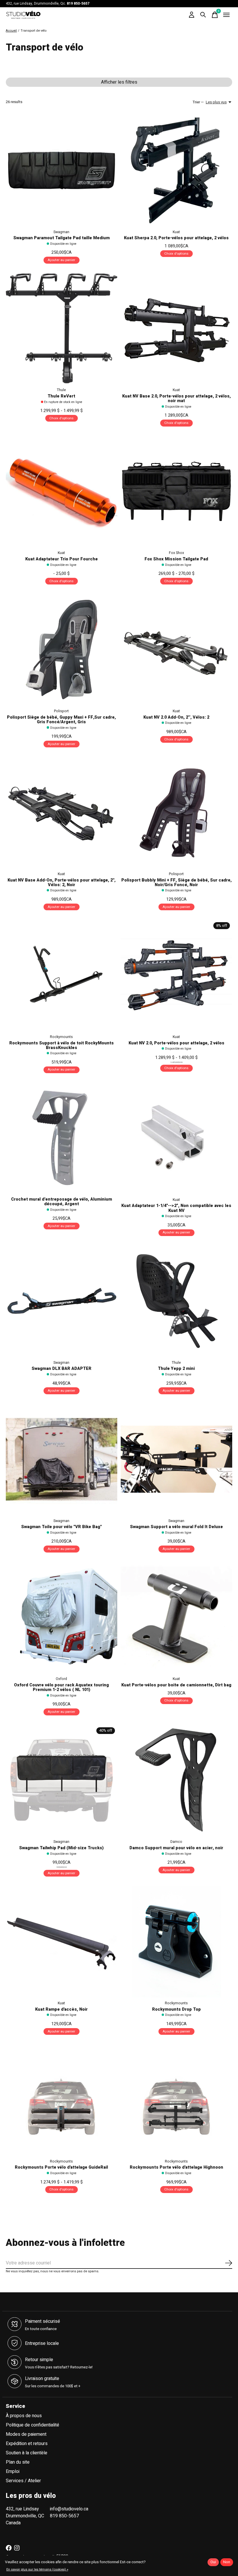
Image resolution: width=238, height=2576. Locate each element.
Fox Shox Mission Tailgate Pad (176, 559)
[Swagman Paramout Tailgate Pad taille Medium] (62, 170)
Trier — (198, 102)
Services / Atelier (23, 2481)
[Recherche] (203, 15)
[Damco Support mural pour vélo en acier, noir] (176, 1780)
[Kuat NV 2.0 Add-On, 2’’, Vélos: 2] (176, 650)
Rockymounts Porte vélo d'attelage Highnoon (176, 2167)
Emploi (13, 2471)
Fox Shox (176, 553)
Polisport (61, 711)
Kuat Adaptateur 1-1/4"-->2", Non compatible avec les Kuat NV (176, 1208)
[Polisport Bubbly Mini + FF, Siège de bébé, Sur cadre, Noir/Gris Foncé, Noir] (176, 812)
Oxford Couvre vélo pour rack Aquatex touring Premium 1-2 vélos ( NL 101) (61, 1687)
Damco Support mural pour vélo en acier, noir (176, 1848)
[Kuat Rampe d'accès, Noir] (62, 1942)
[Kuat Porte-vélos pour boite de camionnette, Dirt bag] (176, 1617)
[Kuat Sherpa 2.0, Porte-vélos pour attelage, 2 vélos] (176, 170)
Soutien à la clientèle (27, 2453)
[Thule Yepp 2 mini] (176, 1301)
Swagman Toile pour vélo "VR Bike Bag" (62, 1527)
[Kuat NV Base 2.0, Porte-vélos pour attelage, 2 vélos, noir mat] (176, 328)
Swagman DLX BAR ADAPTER (62, 1369)
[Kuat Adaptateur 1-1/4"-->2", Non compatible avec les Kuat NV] (176, 1138)
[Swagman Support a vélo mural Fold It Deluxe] (176, 1459)
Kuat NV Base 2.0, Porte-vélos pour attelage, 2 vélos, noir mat (176, 399)
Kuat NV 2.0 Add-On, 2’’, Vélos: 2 (176, 717)
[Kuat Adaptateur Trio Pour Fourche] (62, 491)
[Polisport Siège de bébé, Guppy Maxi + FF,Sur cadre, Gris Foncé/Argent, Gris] (62, 650)
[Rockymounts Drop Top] (176, 1942)
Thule (61, 390)
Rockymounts (61, 1037)
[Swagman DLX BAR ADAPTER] (62, 1301)
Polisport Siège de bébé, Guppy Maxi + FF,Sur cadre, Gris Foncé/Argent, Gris (61, 720)
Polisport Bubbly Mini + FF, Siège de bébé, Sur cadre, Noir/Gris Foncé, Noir (176, 883)
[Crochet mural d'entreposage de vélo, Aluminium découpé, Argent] (62, 1138)
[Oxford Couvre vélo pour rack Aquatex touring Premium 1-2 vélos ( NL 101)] (62, 1617)
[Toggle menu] (226, 15)
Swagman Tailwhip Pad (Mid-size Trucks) (61, 1848)
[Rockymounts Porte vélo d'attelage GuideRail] (62, 2100)
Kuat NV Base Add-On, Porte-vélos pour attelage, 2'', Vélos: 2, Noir (62, 883)
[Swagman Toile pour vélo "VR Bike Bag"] (62, 1459)
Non (227, 2562)
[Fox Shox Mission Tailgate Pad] (176, 491)
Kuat (176, 232)
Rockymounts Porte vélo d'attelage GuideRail (61, 2167)
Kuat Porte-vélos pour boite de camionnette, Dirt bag (176, 1685)
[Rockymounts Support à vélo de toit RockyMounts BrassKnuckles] (62, 975)
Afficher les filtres (119, 82)
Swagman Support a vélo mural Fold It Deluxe (176, 1527)
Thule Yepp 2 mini (176, 1369)
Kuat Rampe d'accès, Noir (61, 2009)
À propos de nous (24, 2416)
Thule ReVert (61, 396)
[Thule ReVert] (62, 328)
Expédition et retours (27, 2444)
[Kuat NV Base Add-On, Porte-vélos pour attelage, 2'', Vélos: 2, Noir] (62, 812)
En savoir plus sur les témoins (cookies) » (37, 2569)
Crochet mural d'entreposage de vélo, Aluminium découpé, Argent (62, 1202)
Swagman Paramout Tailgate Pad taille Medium (62, 238)
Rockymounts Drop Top (176, 2009)
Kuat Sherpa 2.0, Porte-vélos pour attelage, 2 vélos (176, 238)
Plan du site (18, 2462)
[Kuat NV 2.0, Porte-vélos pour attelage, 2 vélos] (176, 975)
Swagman (61, 232)
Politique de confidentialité (33, 2425)
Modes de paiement (26, 2434)
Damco (176, 1842)
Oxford (61, 1679)
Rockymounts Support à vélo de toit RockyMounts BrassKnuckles (62, 1045)
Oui (213, 2562)
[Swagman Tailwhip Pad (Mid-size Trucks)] (62, 1780)
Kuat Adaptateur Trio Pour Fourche (62, 559)
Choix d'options (176, 254)
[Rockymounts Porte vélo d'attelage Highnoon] (176, 2100)
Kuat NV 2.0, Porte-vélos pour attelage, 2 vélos (176, 1043)
